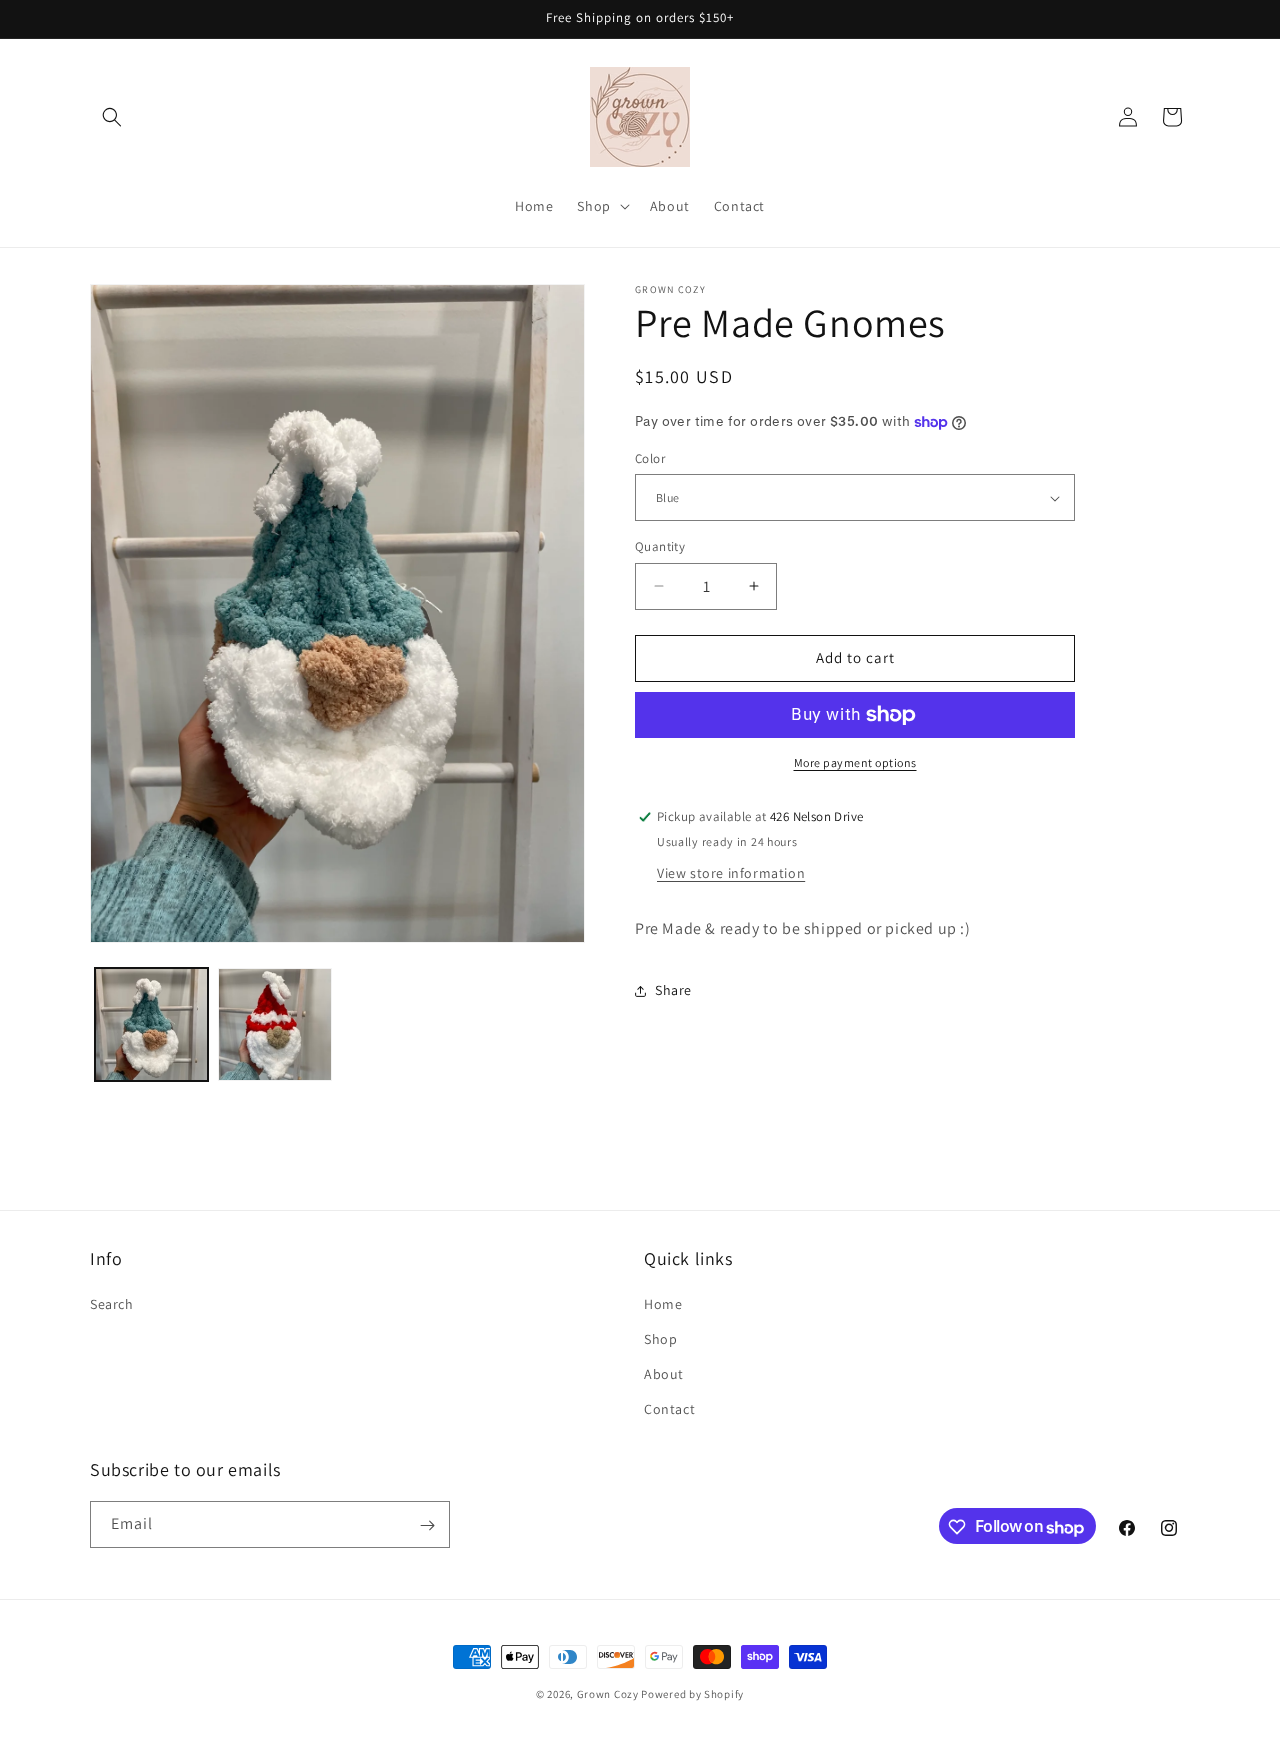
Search (112, 1305)
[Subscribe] (427, 1525)
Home (663, 1305)
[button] (112, 117)
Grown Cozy (608, 1694)
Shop (660, 1340)
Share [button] (673, 990)
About (664, 1375)
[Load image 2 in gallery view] (274, 1024)
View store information (731, 873)
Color (650, 458)
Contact (669, 1410)
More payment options (855, 762)
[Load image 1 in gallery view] (151, 1024)
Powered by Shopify (692, 1694)
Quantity (660, 546)
